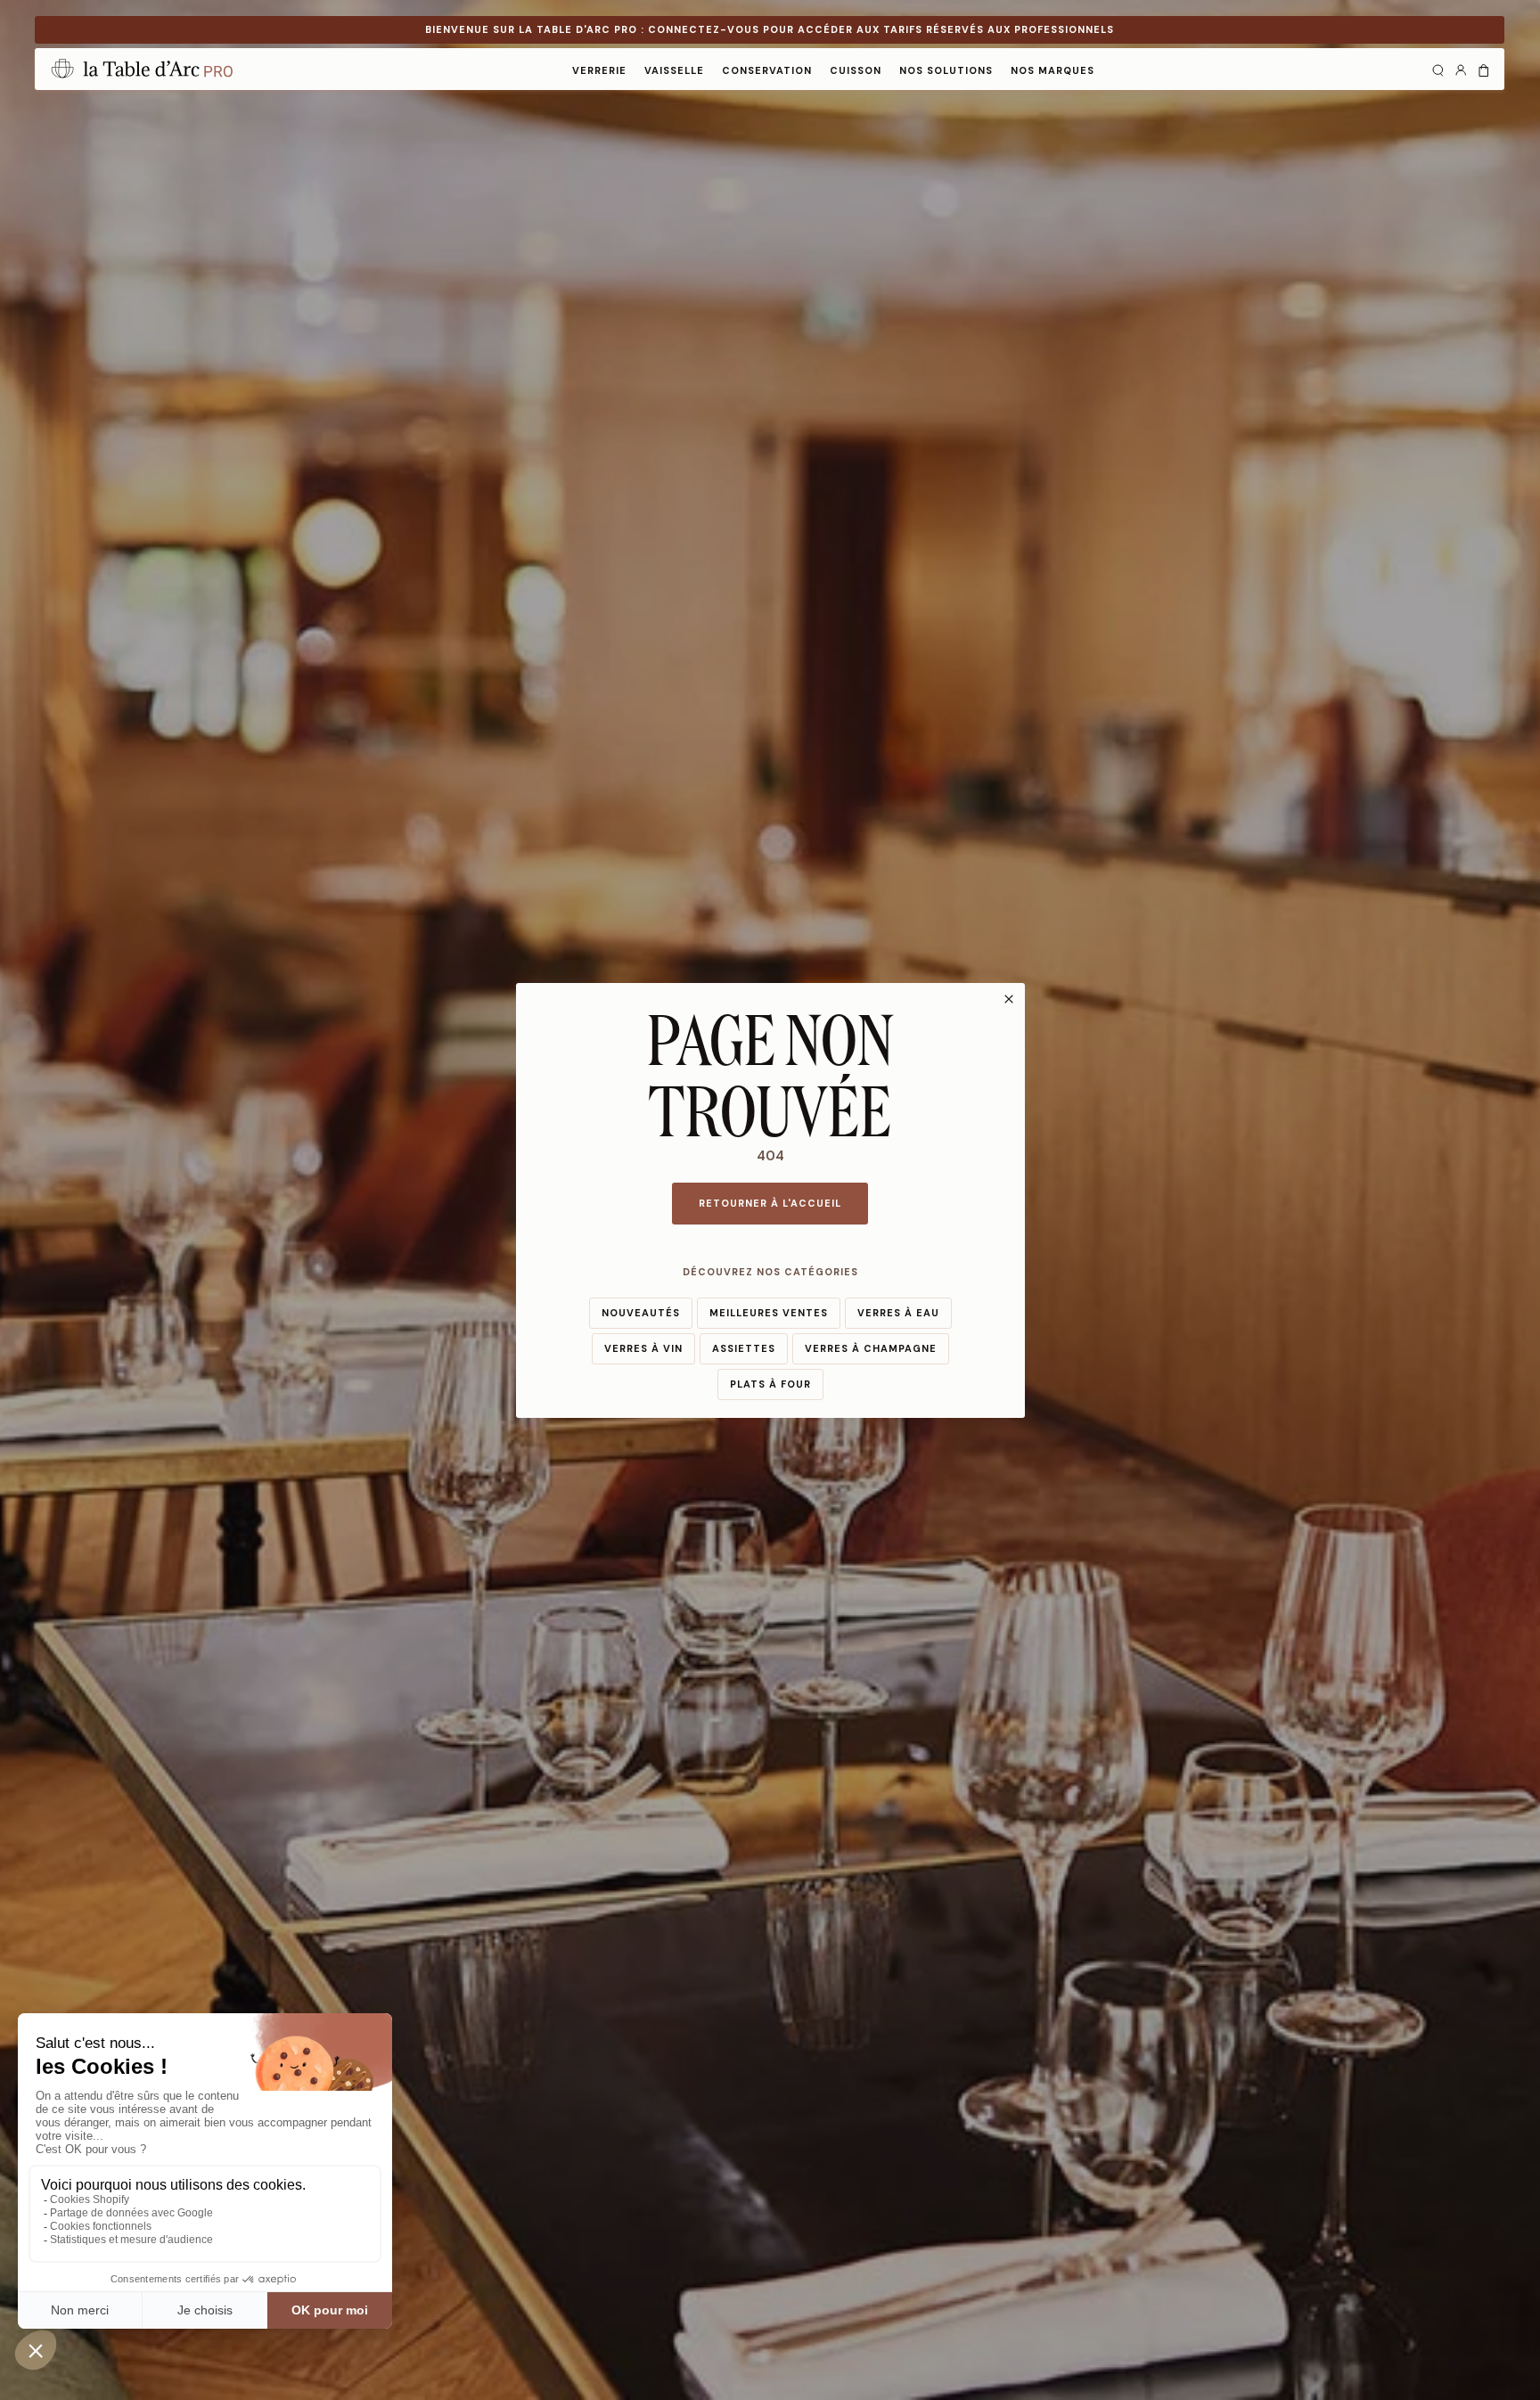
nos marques (1053, 70)
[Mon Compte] (1461, 69)
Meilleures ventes (769, 1313)
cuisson (856, 70)
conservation (767, 70)
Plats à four (770, 1384)
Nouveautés (641, 1313)
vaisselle (674, 70)
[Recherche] (1438, 69)
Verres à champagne (871, 1348)
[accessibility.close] (1009, 999)
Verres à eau (898, 1313)
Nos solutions (946, 70)
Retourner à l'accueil (770, 1203)
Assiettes (744, 1348)
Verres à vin (643, 1348)
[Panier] (1484, 69)
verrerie (599, 70)
